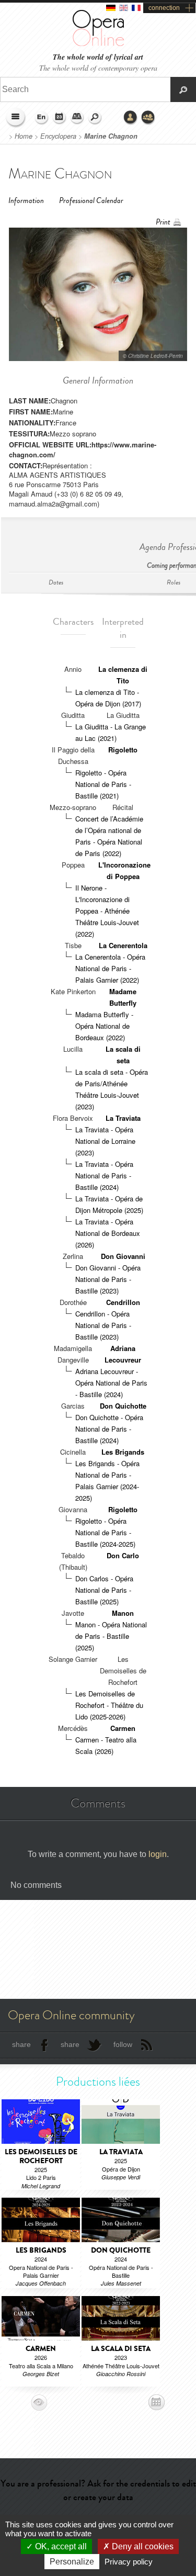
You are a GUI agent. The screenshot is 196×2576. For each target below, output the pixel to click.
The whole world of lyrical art (98, 57)
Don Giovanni (123, 1256)
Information (26, 201)
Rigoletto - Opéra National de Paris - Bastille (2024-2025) (105, 1532)
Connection (131, 118)
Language (42, 118)
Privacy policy (129, 2562)
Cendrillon (123, 1302)
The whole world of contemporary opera (98, 68)
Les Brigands (123, 1452)
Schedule (60, 118)
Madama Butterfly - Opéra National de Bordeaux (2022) (104, 1026)
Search (95, 118)
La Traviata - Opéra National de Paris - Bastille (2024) (104, 1175)
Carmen (123, 1728)
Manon (123, 1613)
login (158, 1854)
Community (148, 118)
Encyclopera (58, 136)
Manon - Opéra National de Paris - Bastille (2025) (111, 1636)
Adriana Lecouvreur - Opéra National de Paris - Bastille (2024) (111, 1383)
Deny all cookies (142, 2546)
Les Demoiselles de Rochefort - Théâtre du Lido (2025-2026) (109, 1705)
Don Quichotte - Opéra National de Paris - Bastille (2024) (109, 1429)
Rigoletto (123, 750)
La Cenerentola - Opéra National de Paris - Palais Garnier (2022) (110, 968)
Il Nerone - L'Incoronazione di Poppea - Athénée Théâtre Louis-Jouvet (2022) (107, 911)
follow (123, 2044)
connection (164, 8)
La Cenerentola (123, 945)
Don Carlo (123, 1555)
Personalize (72, 2562)
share (21, 2044)
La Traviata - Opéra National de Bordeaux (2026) (108, 1233)
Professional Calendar (91, 201)
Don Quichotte (123, 1406)
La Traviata (123, 1118)
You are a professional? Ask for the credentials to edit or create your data (98, 2490)
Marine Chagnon (111, 136)
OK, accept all (60, 2546)
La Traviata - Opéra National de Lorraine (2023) (105, 1141)
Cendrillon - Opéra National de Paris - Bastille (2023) (103, 1325)
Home (24, 136)
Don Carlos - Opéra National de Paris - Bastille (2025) (104, 1590)
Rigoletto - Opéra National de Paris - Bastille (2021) (103, 784)
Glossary (77, 118)
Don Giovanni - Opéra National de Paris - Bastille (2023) (108, 1279)
